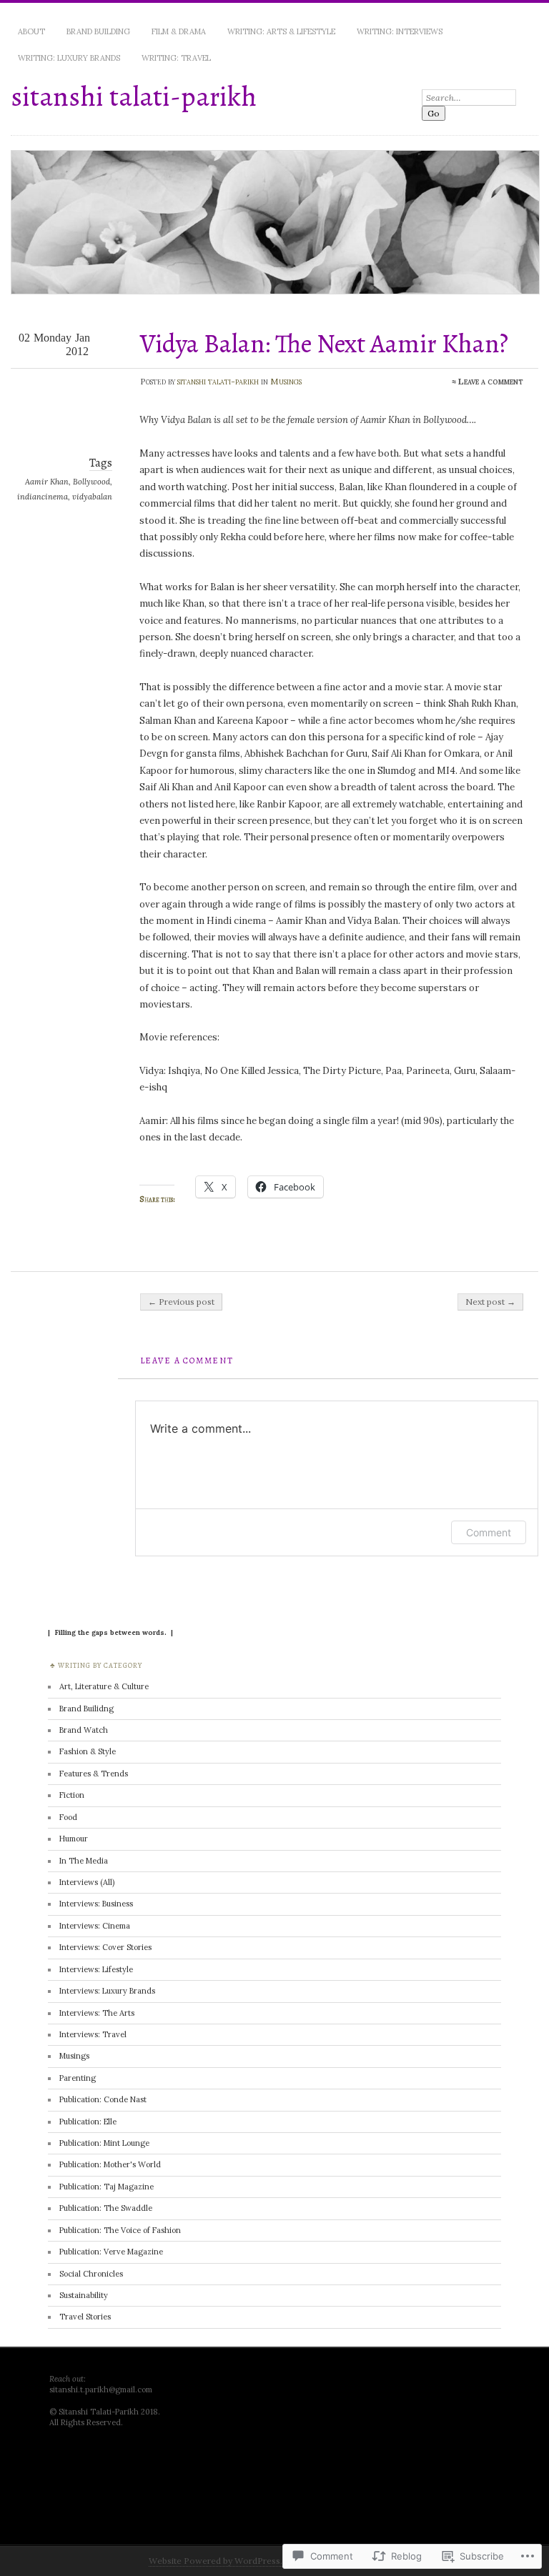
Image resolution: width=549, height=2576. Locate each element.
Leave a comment (491, 381)
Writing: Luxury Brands (69, 58)
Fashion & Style (88, 1751)
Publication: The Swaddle (106, 2208)
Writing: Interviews (400, 31)
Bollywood (91, 482)
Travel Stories (85, 2317)
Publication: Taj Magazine (107, 2187)
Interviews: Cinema (95, 1926)
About (31, 31)
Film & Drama (179, 31)
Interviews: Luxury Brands (107, 1991)
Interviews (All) (87, 1882)
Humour (74, 1839)
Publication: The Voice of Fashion (120, 2230)
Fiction (72, 1795)
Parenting (78, 2078)
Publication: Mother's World (110, 2164)
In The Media (84, 1861)
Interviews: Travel (93, 2034)
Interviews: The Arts (97, 2013)
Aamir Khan (47, 482)
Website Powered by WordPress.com (225, 2561)
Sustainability (84, 2295)
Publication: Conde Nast (103, 2099)
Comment (489, 1532)
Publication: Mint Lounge (104, 2143)
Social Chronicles (91, 2274)
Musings (286, 381)
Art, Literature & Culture (104, 1686)
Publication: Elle (88, 2122)
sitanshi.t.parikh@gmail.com (101, 2389)
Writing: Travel (176, 58)
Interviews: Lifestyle (96, 1969)
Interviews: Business (96, 1904)
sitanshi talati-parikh (134, 96)
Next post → (490, 1302)
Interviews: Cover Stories (105, 1947)
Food (68, 1817)
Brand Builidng (86, 1709)
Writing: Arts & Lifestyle (281, 31)
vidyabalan (92, 497)
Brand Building (98, 31)
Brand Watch (84, 1730)
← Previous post (181, 1302)
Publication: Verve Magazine (111, 2252)
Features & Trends (94, 1774)
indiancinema (43, 497)
